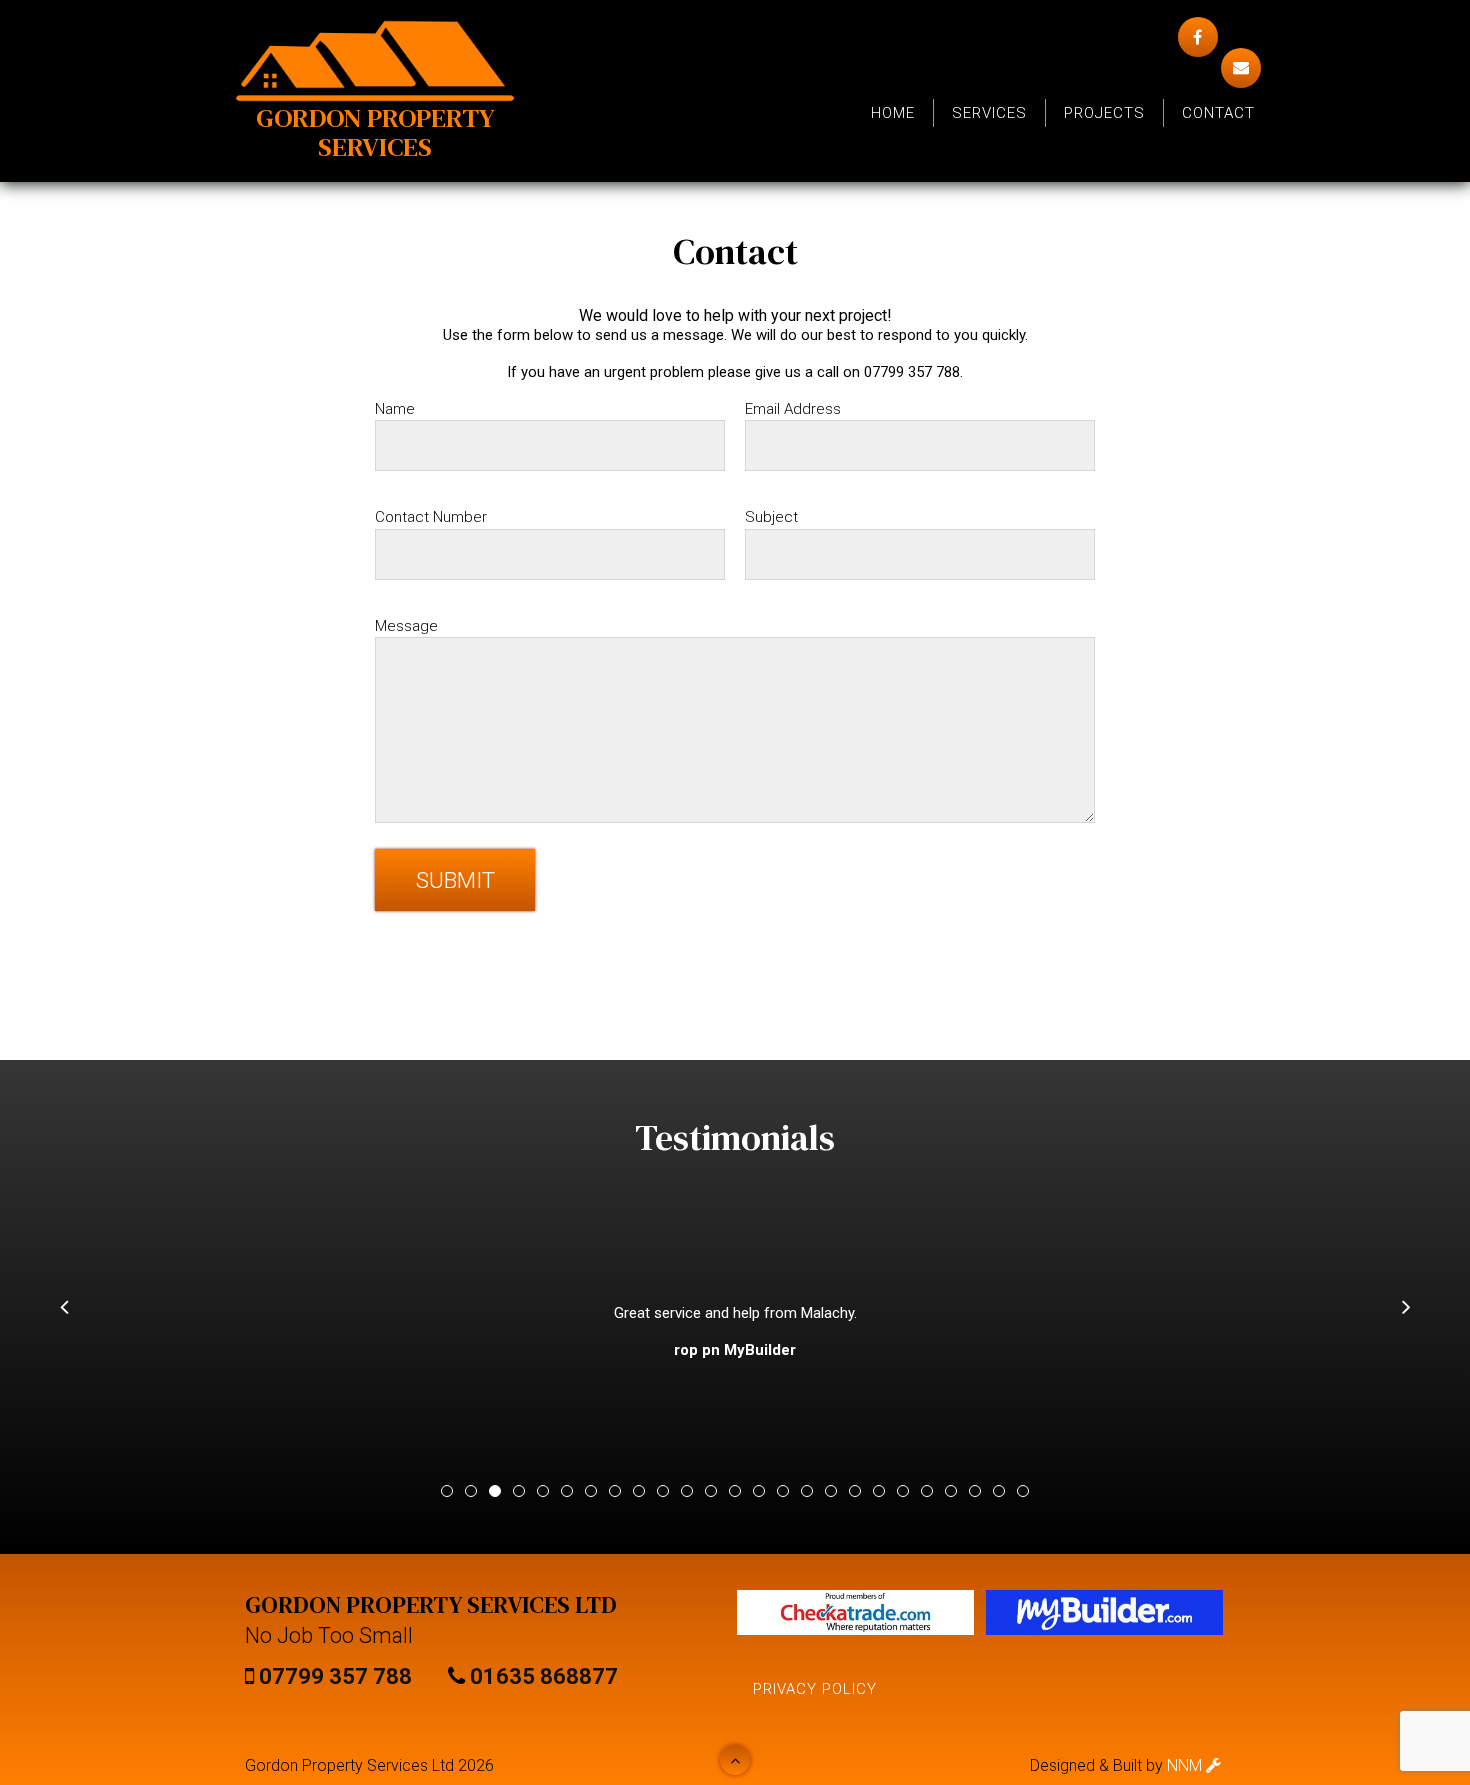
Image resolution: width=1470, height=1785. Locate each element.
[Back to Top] (735, 1760)
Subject (771, 517)
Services (989, 113)
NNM (1186, 1765)
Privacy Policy (815, 1689)
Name (395, 409)
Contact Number (431, 517)
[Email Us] (1241, 68)
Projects (1104, 113)
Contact (1218, 113)
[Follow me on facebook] (1198, 37)
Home (893, 113)
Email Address (793, 409)
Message (406, 626)
